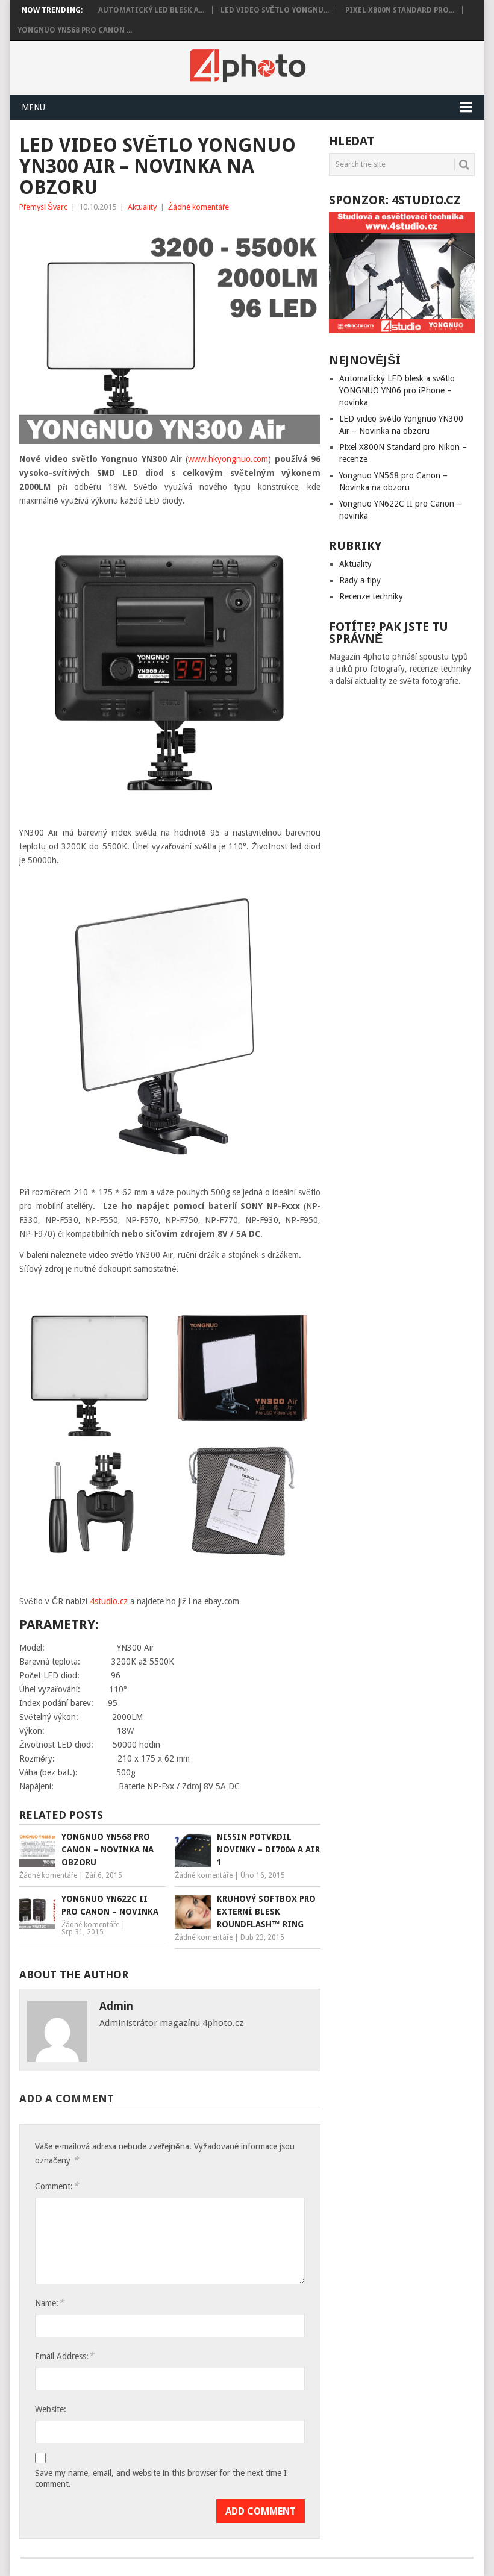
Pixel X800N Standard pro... (400, 10)
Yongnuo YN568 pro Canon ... (75, 30)
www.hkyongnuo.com (228, 459)
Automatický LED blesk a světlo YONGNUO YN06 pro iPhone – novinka (397, 390)
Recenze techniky (371, 596)
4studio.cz (109, 1601)
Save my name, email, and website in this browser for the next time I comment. (161, 2478)
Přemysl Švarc (43, 207)
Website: (51, 2409)
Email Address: (64, 2356)
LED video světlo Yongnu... (275, 10)
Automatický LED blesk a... (151, 10)
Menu (33, 107)
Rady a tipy (360, 580)
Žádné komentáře (199, 207)
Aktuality (142, 207)
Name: (49, 2303)
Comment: (57, 2186)
